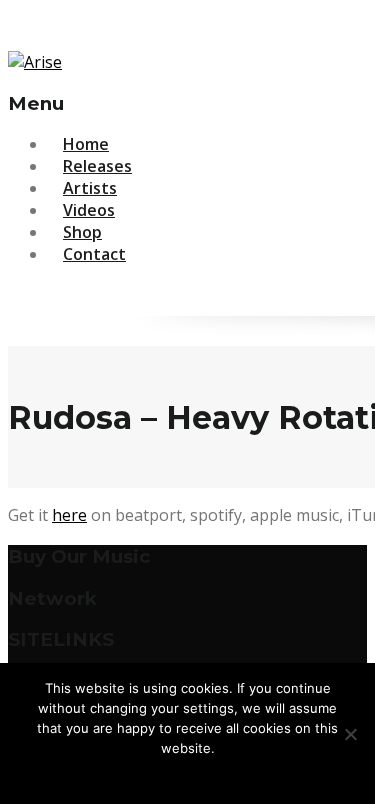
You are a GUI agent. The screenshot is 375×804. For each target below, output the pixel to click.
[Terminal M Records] (35, 62)
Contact (94, 254)
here (69, 515)
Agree (188, 774)
